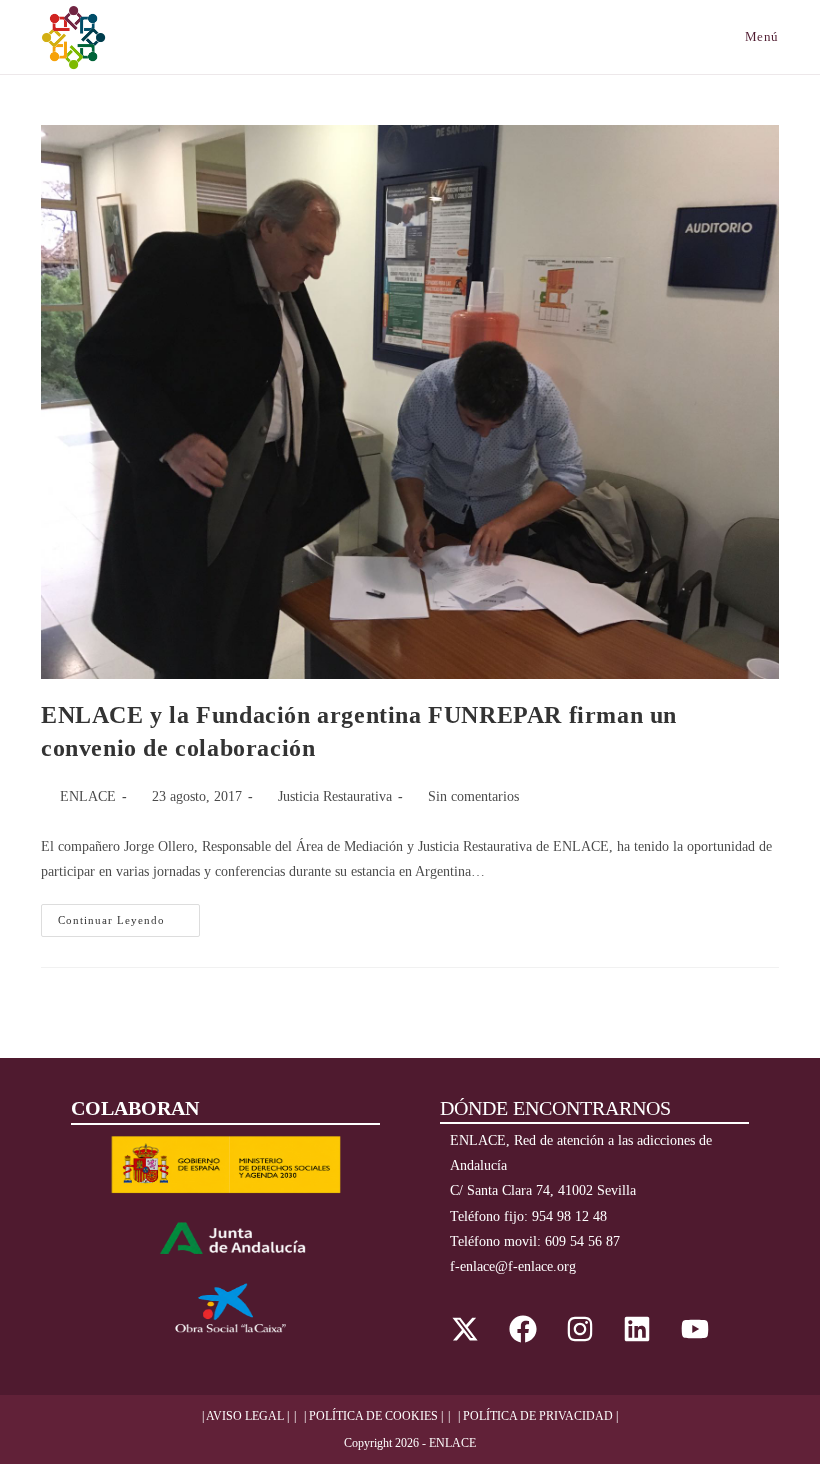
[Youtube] (695, 1329)
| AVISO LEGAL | (245, 1416)
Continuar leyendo (129, 915)
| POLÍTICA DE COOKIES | (373, 1416)
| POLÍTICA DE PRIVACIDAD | (538, 1416)
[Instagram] (580, 1329)
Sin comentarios (473, 796)
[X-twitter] (465, 1329)
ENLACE (88, 796)
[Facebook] (522, 1329)
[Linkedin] (637, 1329)
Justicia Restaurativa (335, 796)
